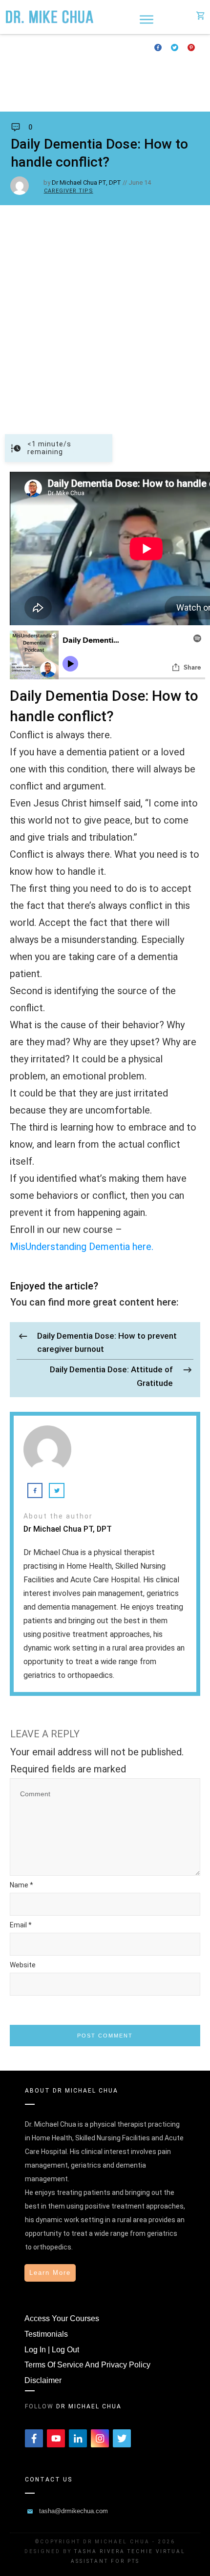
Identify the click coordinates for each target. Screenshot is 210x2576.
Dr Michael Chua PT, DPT (86, 183)
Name (21, 1885)
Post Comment (105, 2036)
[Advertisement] (105, 315)
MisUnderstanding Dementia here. (82, 1247)
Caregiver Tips (69, 191)
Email (21, 1925)
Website (23, 1965)
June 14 (140, 183)
